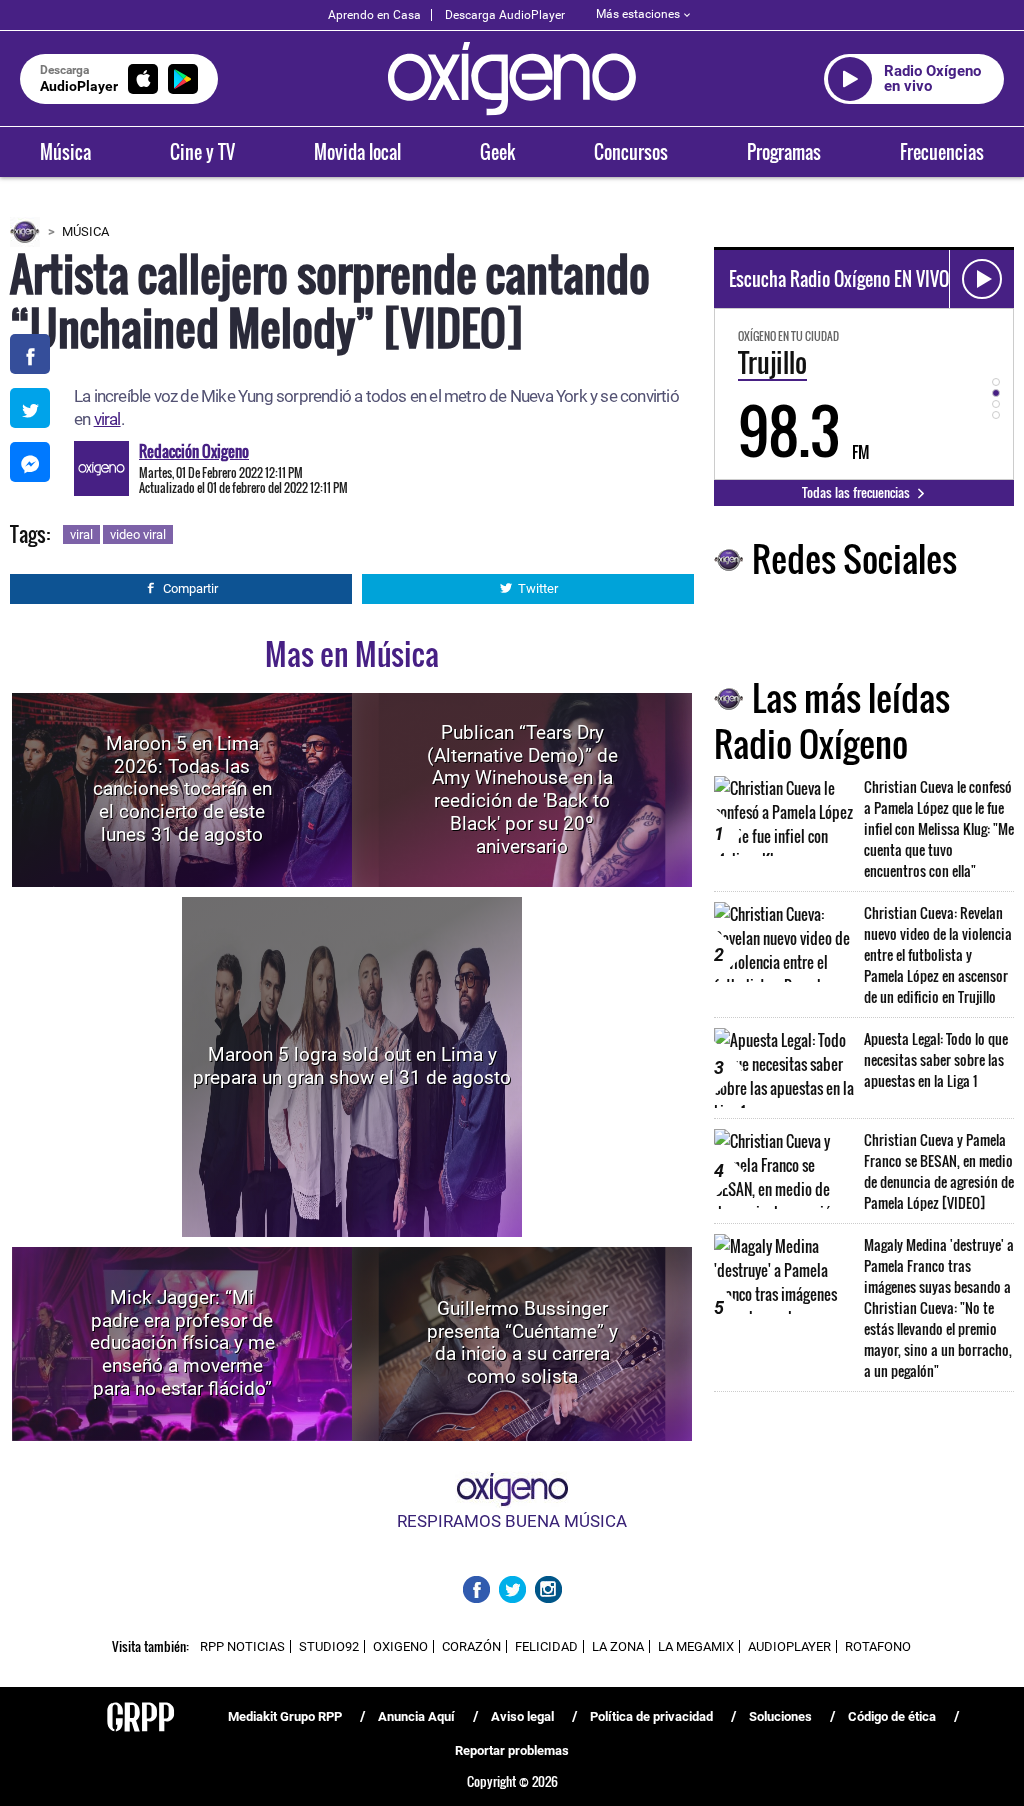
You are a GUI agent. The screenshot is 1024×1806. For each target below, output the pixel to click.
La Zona (618, 1646)
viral (107, 419)
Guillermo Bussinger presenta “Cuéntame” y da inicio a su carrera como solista (522, 1342)
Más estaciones (638, 14)
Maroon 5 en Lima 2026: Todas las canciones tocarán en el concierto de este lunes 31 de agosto (182, 789)
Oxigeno (400, 1646)
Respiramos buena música (512, 1521)
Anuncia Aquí (416, 1716)
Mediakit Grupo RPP (285, 1716)
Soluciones (780, 1716)
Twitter (538, 588)
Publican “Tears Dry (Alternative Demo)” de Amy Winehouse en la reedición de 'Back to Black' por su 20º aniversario (522, 788)
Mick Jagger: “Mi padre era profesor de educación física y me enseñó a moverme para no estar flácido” (182, 1343)
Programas (784, 152)
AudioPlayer (789, 1646)
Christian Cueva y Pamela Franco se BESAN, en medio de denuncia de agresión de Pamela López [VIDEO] (939, 1171)
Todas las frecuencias (857, 492)
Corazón (471, 1646)
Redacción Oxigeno (194, 451)
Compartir (190, 588)
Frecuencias (942, 152)
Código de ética (892, 1716)
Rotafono (878, 1646)
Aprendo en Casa (374, 15)
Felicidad (546, 1646)
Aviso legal (522, 1716)
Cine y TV (202, 152)
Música (65, 152)
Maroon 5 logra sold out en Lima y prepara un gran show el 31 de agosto (352, 1066)
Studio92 (329, 1646)
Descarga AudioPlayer (505, 15)
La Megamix (696, 1646)
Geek (497, 152)
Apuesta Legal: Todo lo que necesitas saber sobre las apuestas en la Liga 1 (936, 1059)
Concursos (631, 152)
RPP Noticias (242, 1646)
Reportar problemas (512, 1750)
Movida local (357, 152)
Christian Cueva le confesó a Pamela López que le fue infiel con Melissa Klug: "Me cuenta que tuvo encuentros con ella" (939, 828)
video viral (138, 534)
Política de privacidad (651, 1716)
